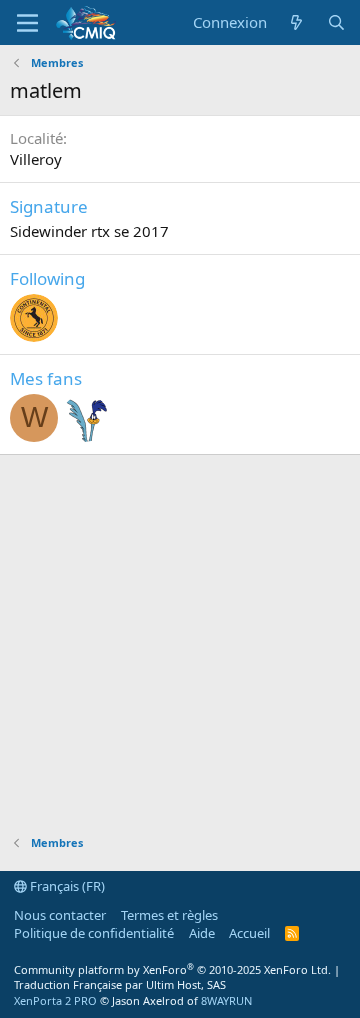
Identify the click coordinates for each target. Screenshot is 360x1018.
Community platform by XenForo (172, 969)
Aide (202, 933)
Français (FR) (66, 886)
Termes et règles (169, 915)
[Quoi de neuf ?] (296, 22)
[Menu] (27, 23)
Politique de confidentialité (94, 933)
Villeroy (36, 159)
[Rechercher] (336, 22)
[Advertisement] (180, 635)
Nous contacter (60, 915)
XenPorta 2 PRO (55, 1000)
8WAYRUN (226, 1000)
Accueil (249, 933)
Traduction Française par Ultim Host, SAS (120, 984)
